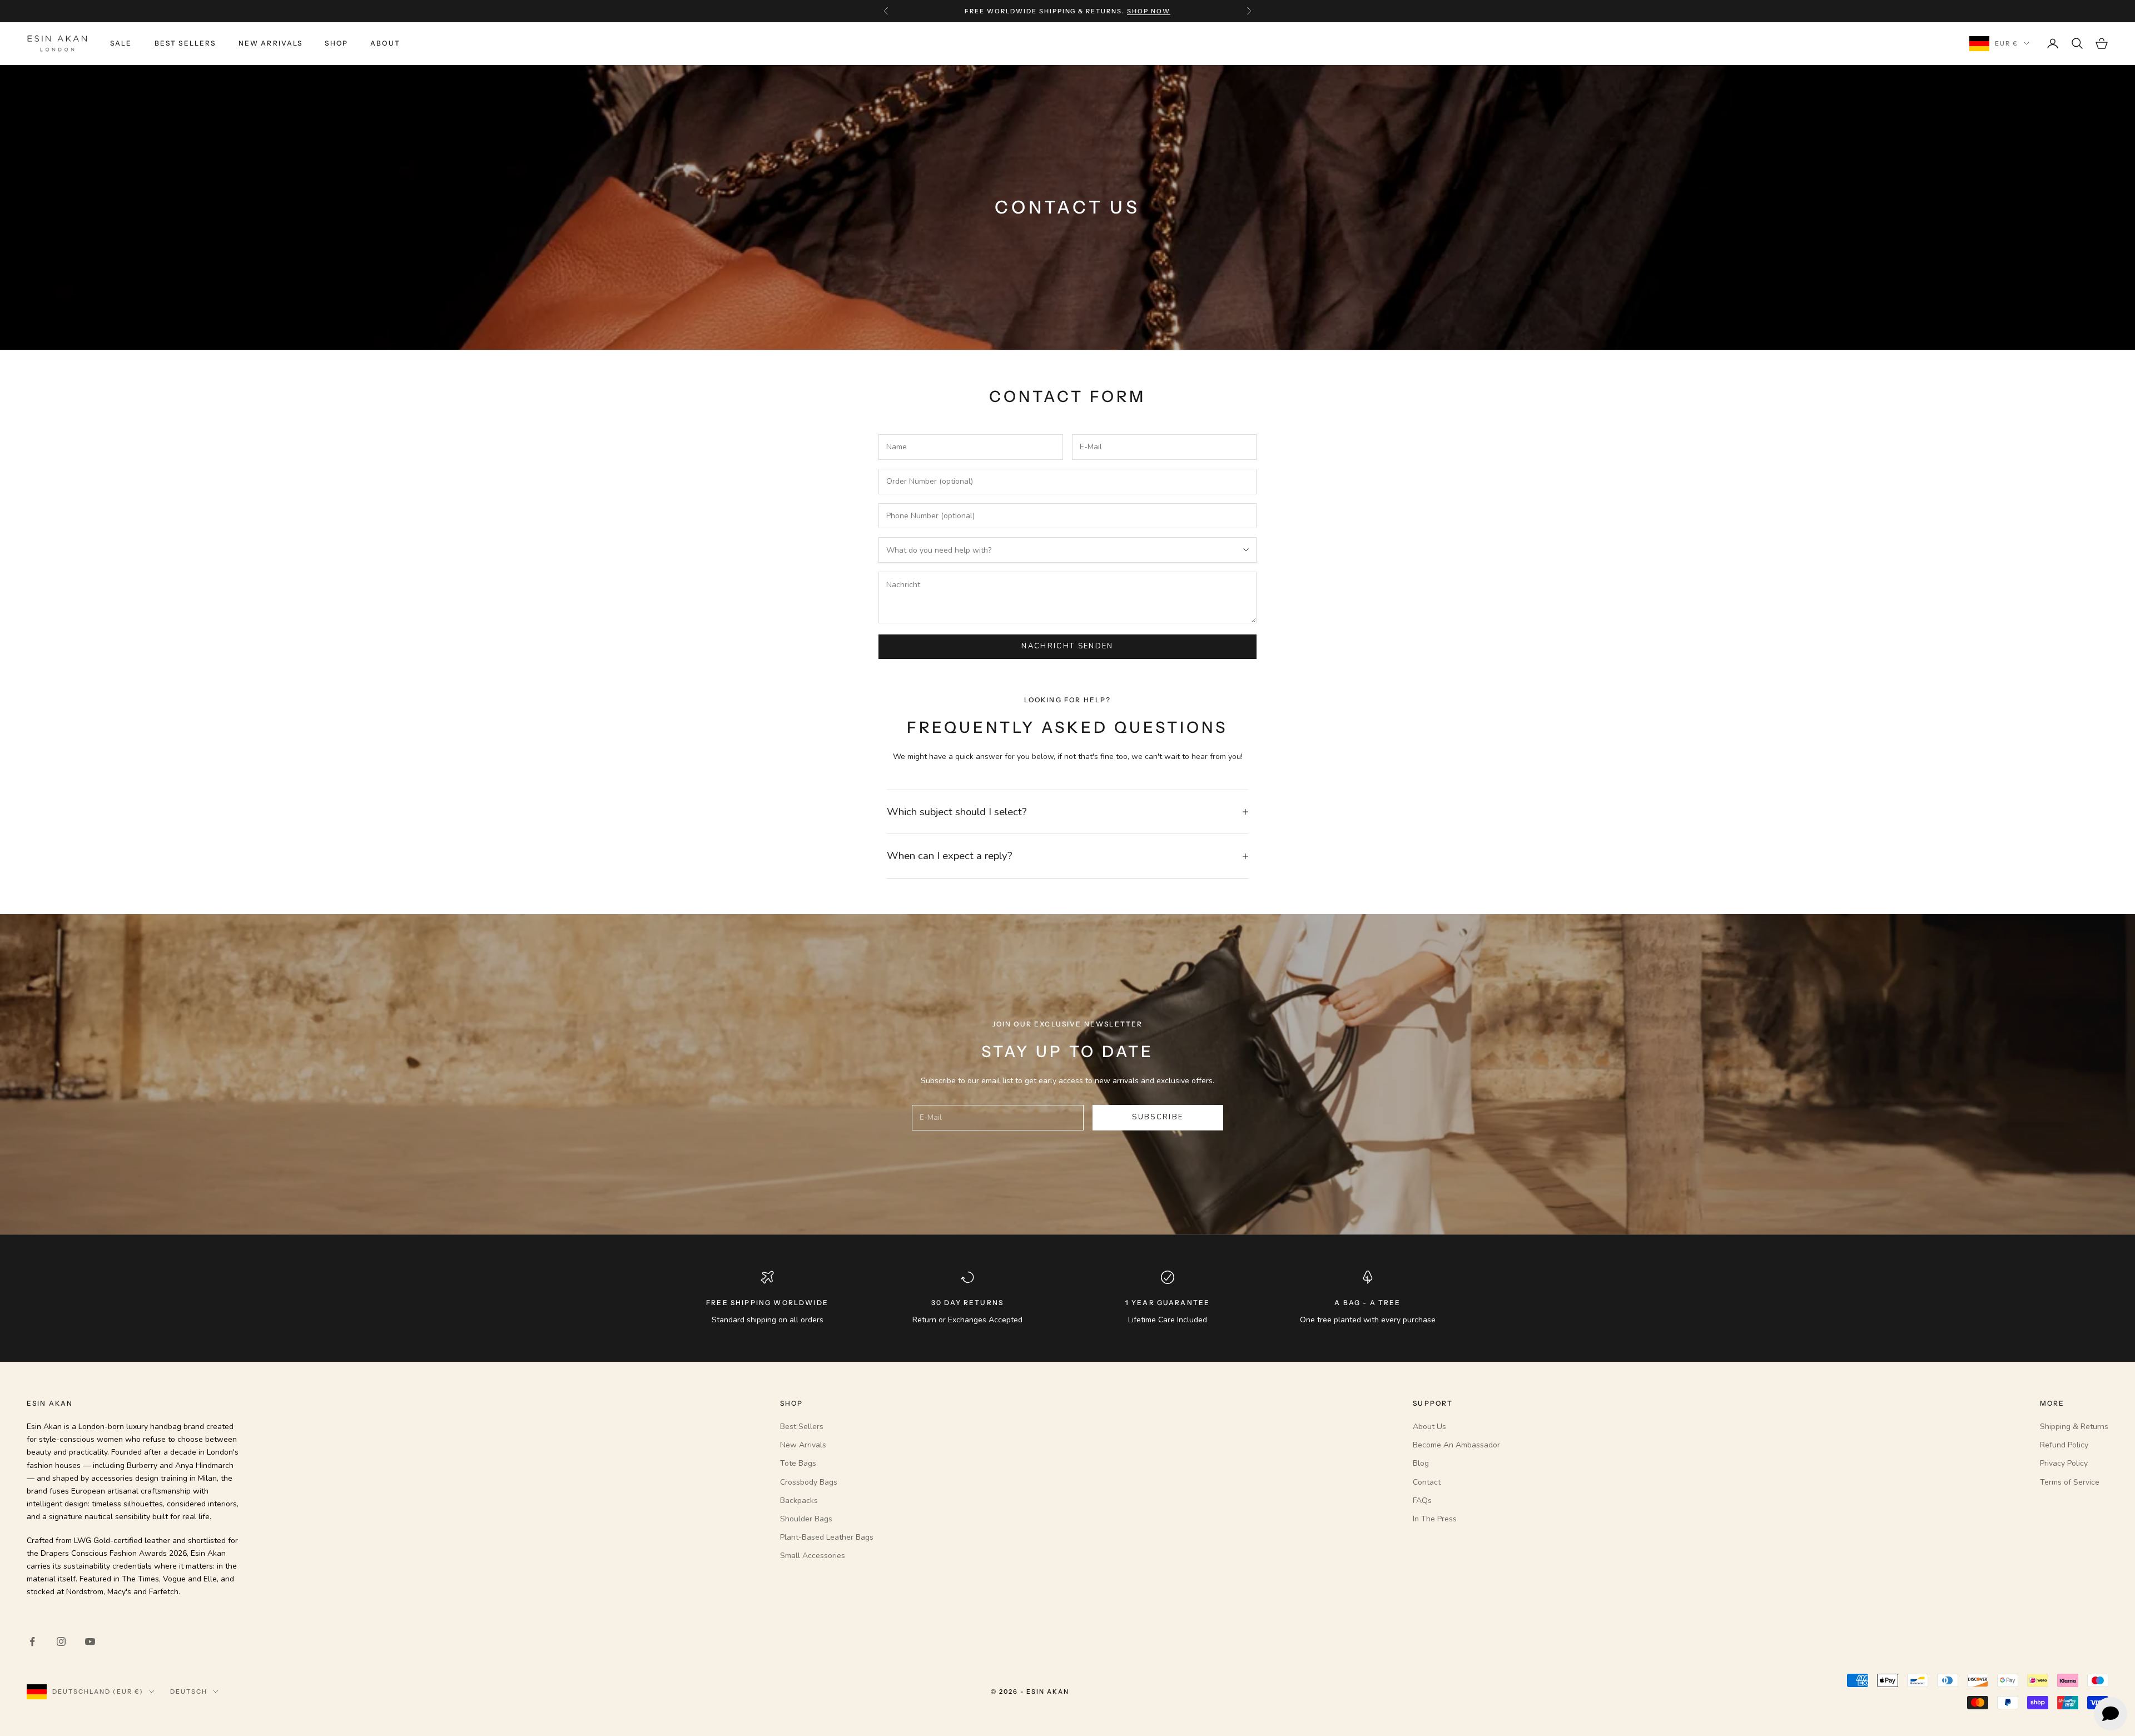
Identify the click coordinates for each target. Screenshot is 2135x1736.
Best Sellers (185, 43)
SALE (121, 43)
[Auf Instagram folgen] (61, 1641)
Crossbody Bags (809, 1482)
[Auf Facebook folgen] (32, 1641)
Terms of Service (2070, 1482)
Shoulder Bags (806, 1519)
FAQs (1422, 1501)
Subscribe (1158, 1117)
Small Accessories (813, 1556)
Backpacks (799, 1501)
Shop (336, 43)
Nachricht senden (1067, 646)
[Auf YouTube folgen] (90, 1641)
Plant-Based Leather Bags (827, 1537)
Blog (1421, 1463)
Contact (1427, 1482)
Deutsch (189, 1692)
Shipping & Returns (2074, 1427)
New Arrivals (271, 43)
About (385, 43)
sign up (1135, 11)
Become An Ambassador (1456, 1445)
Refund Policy (2064, 1445)
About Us (1429, 1427)
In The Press (1435, 1519)
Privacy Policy (2064, 1463)
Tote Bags (798, 1463)
